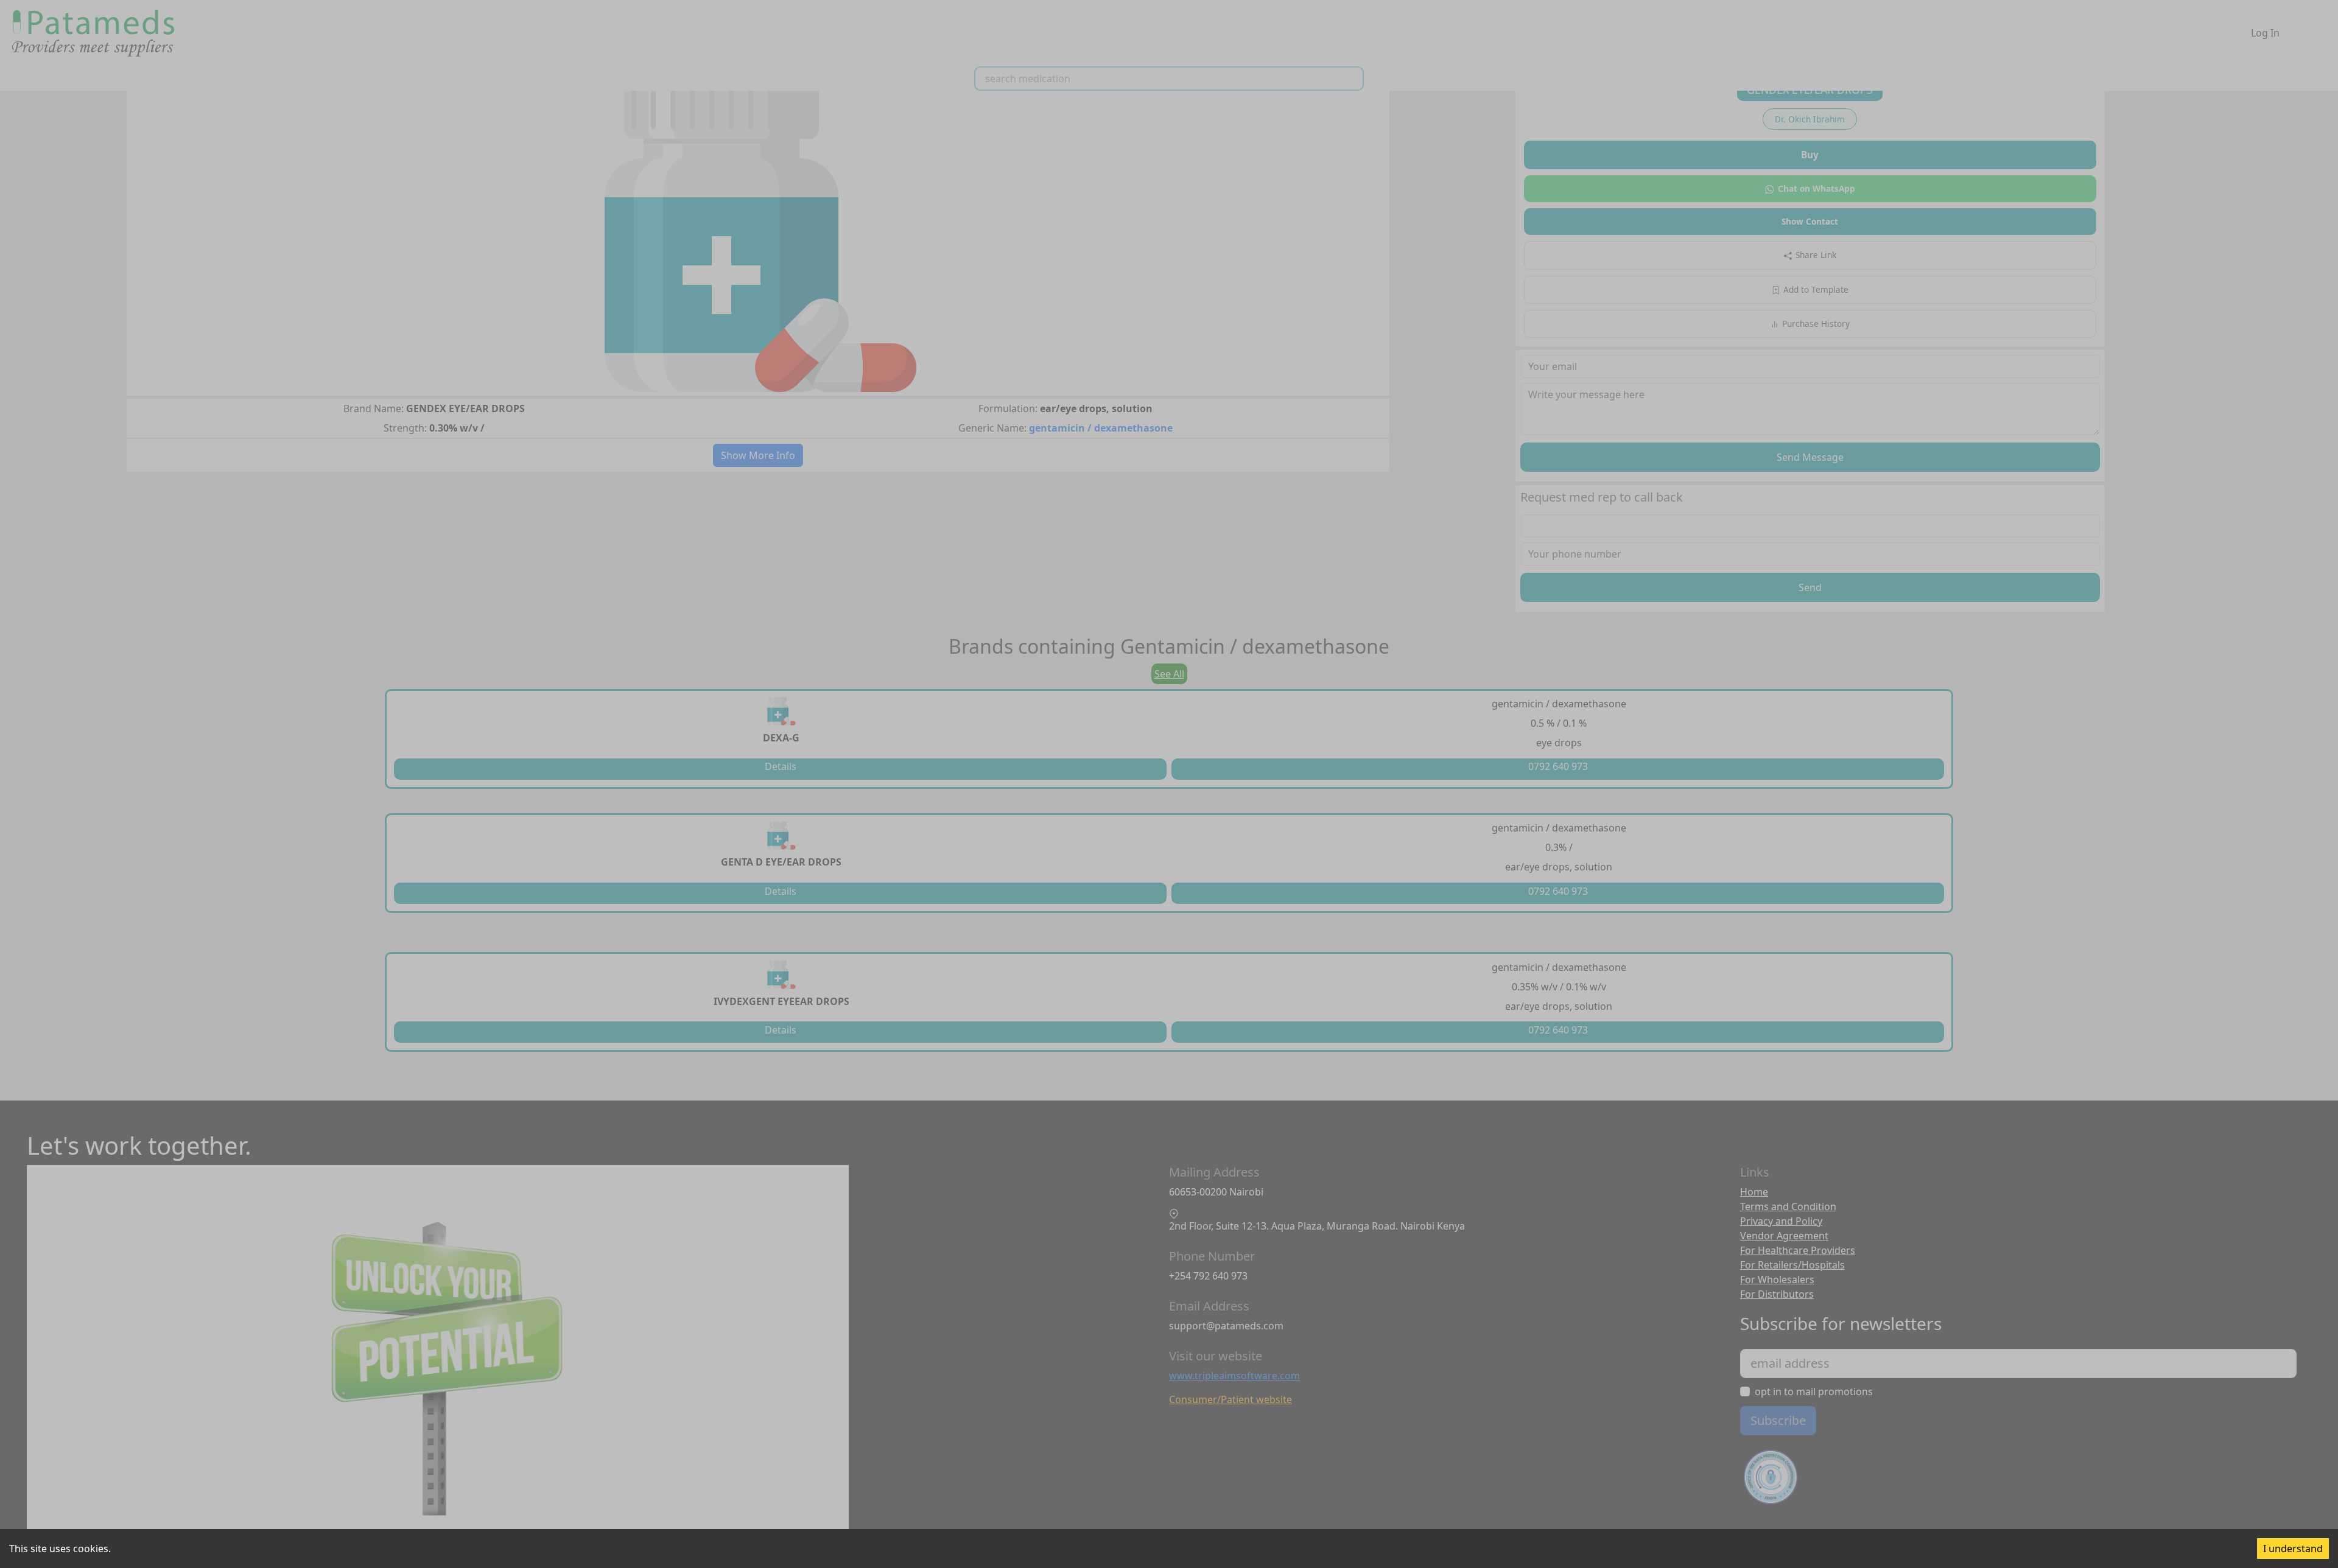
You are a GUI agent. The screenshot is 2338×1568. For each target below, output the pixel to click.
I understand (2293, 1549)
